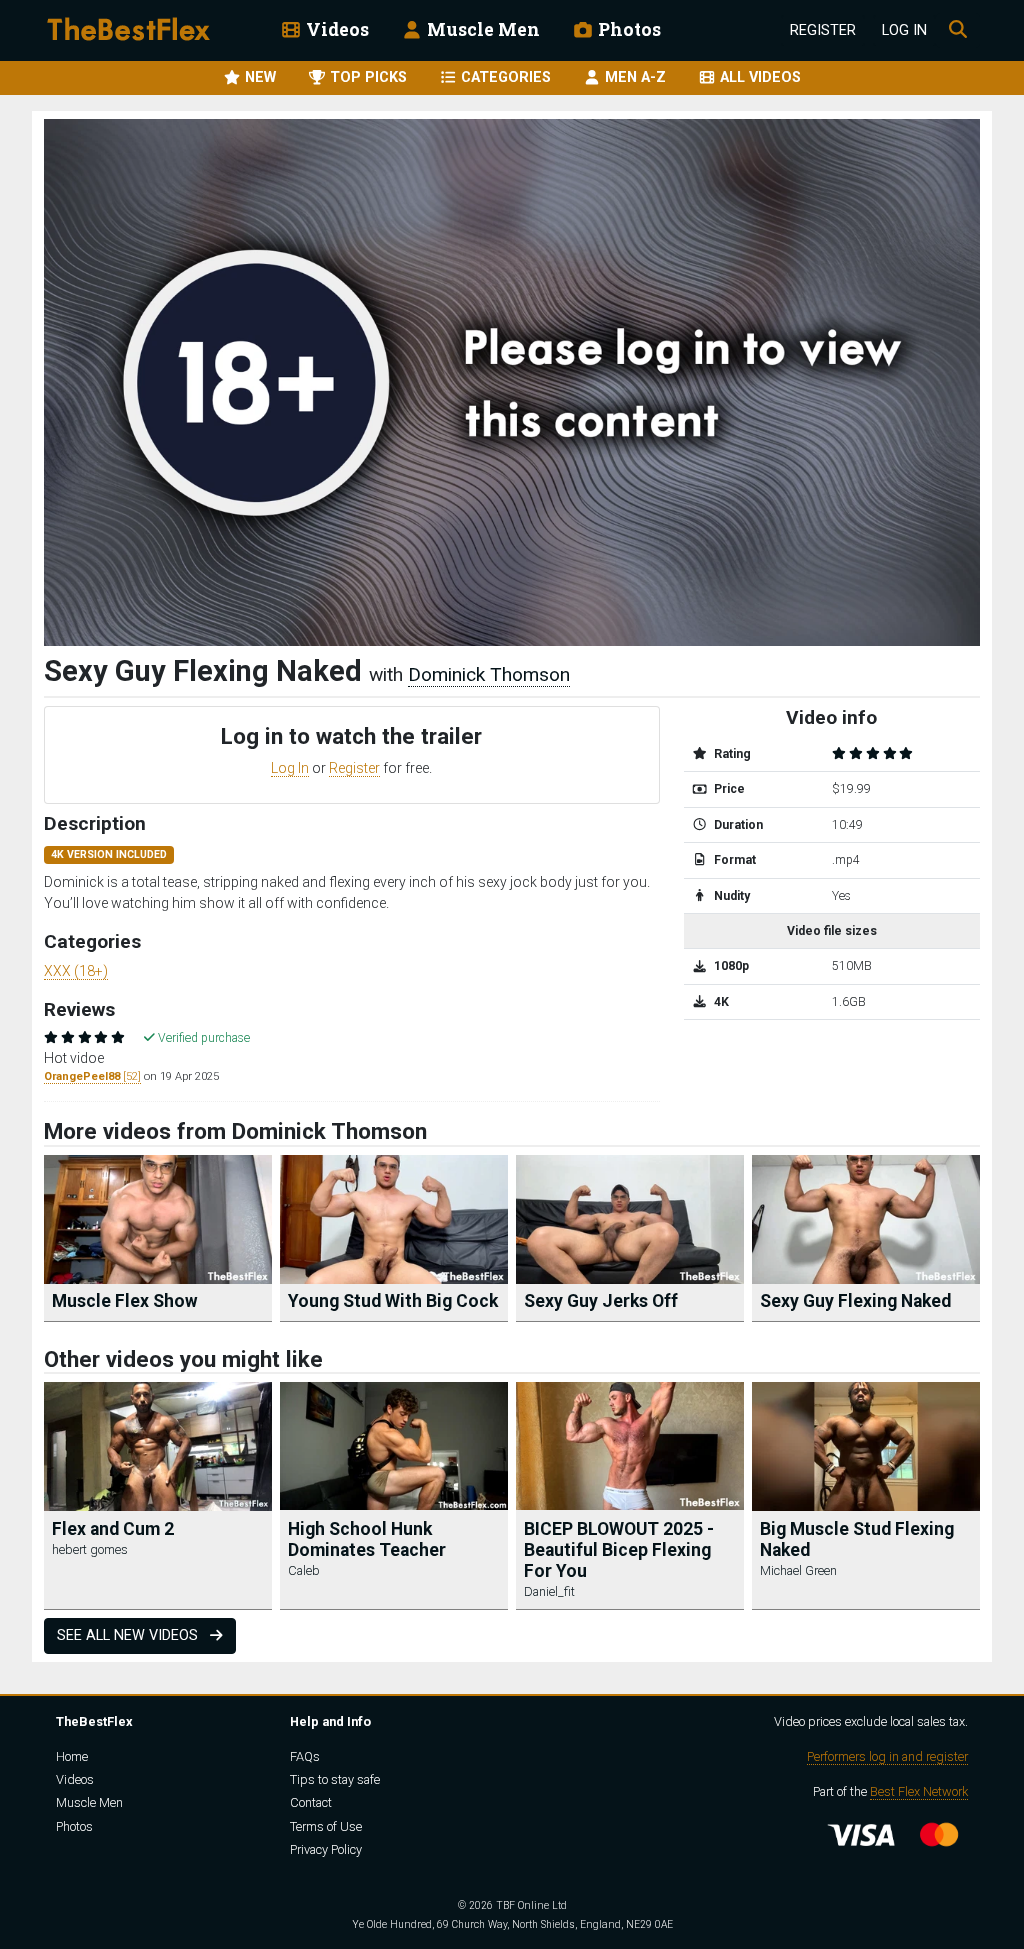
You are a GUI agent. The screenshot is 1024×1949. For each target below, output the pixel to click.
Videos (335, 29)
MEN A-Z (633, 77)
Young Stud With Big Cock (393, 1301)
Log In (904, 30)
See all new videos (129, 1635)
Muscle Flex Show (125, 1301)
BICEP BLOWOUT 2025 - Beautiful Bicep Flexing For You (619, 1550)
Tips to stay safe (335, 1779)
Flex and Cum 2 (113, 1529)
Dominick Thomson (489, 674)
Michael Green (798, 1570)
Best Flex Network (919, 1791)
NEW (258, 77)
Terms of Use (326, 1826)
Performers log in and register (887, 1756)
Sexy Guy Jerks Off (601, 1301)
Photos (627, 29)
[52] (92, 1076)
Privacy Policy (326, 1849)
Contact (311, 1802)
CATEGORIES (504, 77)
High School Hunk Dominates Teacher (367, 1539)
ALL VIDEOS (758, 77)
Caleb (304, 1570)
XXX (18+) (76, 971)
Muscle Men (481, 29)
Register (823, 30)
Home (72, 1756)
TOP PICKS (366, 77)
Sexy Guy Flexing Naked (855, 1301)
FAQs (305, 1756)
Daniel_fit (549, 1591)
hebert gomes (90, 1549)
